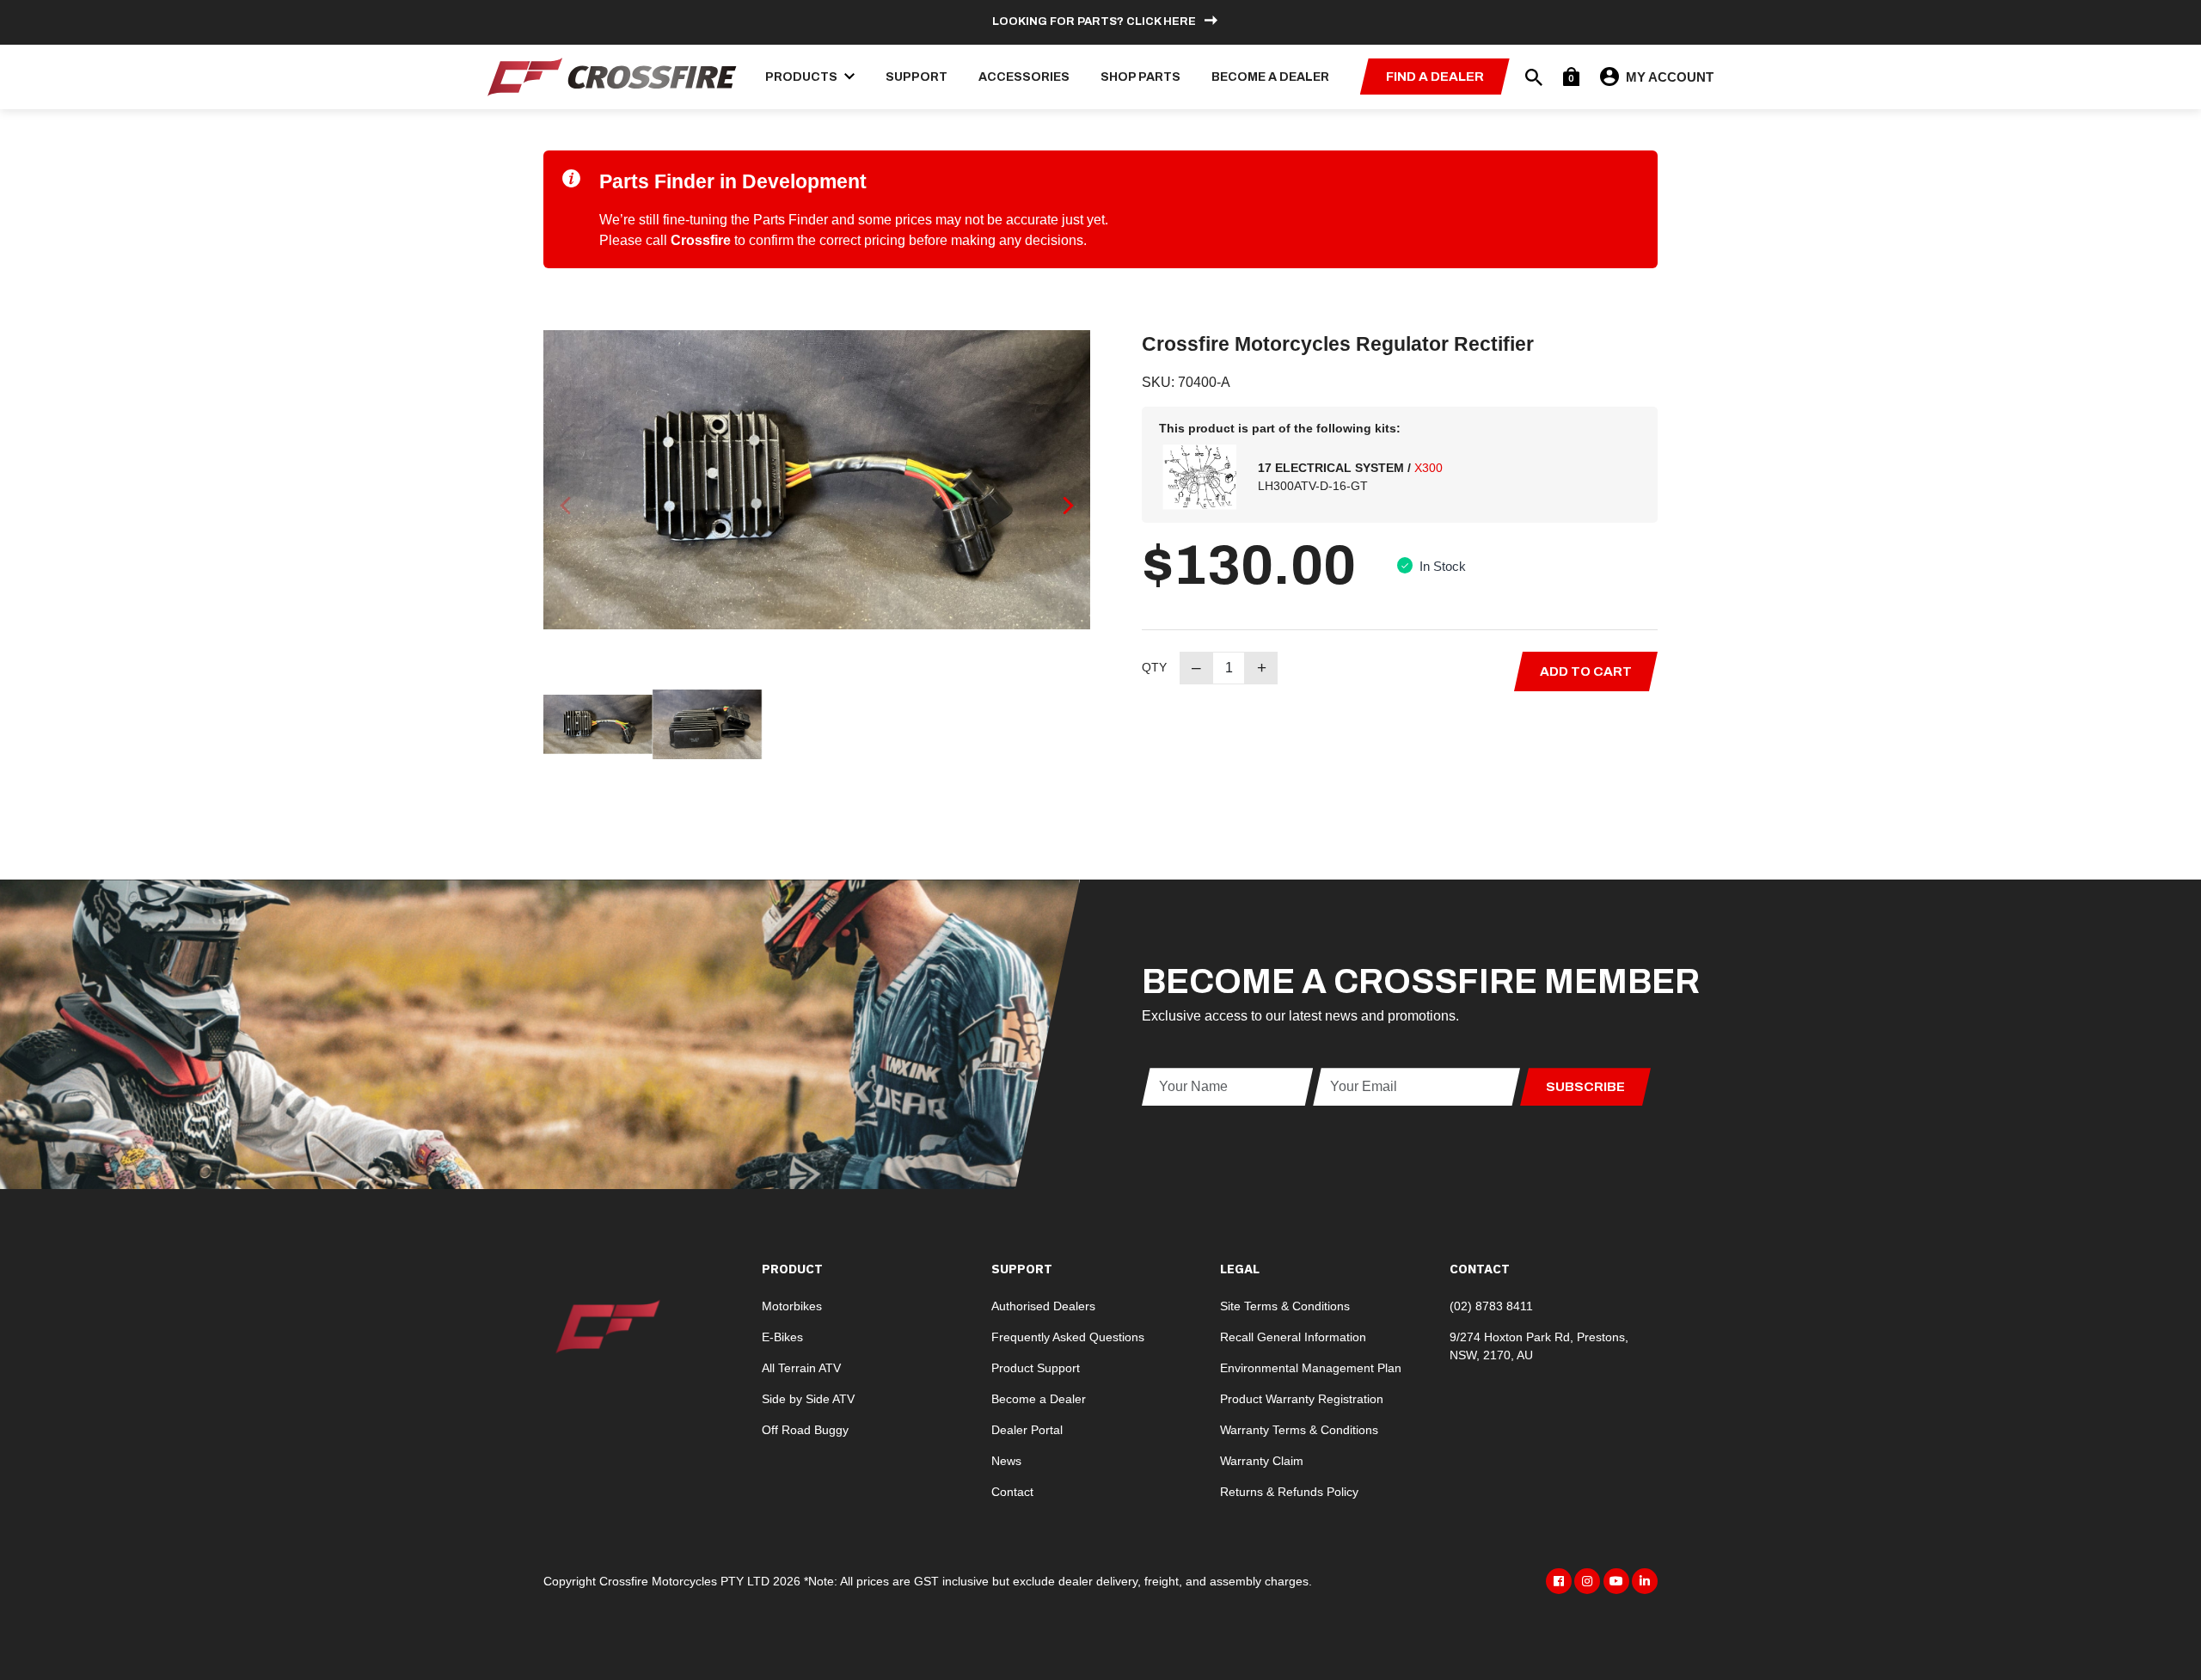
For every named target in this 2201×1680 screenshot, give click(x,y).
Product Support (1036, 1368)
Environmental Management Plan (1311, 1368)
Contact (1012, 1492)
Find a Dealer (1435, 77)
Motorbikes (792, 1306)
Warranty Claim (1262, 1461)
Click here (1161, 21)
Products (803, 77)
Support (917, 77)
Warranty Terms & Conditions (1299, 1430)
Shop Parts (1140, 77)
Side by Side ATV (808, 1399)
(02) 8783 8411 (1491, 1306)
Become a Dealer (1270, 77)
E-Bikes (782, 1337)
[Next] (1067, 505)
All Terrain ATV (801, 1368)
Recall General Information (1293, 1337)
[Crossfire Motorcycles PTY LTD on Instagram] (1587, 1581)
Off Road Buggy (805, 1430)
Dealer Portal (1027, 1430)
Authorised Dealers (1043, 1306)
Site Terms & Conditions (1285, 1306)
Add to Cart (1586, 671)
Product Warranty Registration (1302, 1399)
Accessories (1024, 77)
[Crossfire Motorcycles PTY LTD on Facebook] (1559, 1581)
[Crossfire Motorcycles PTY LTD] (612, 75)
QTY (1154, 667)
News (1006, 1461)
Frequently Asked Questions (1068, 1337)
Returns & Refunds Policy (1289, 1492)
